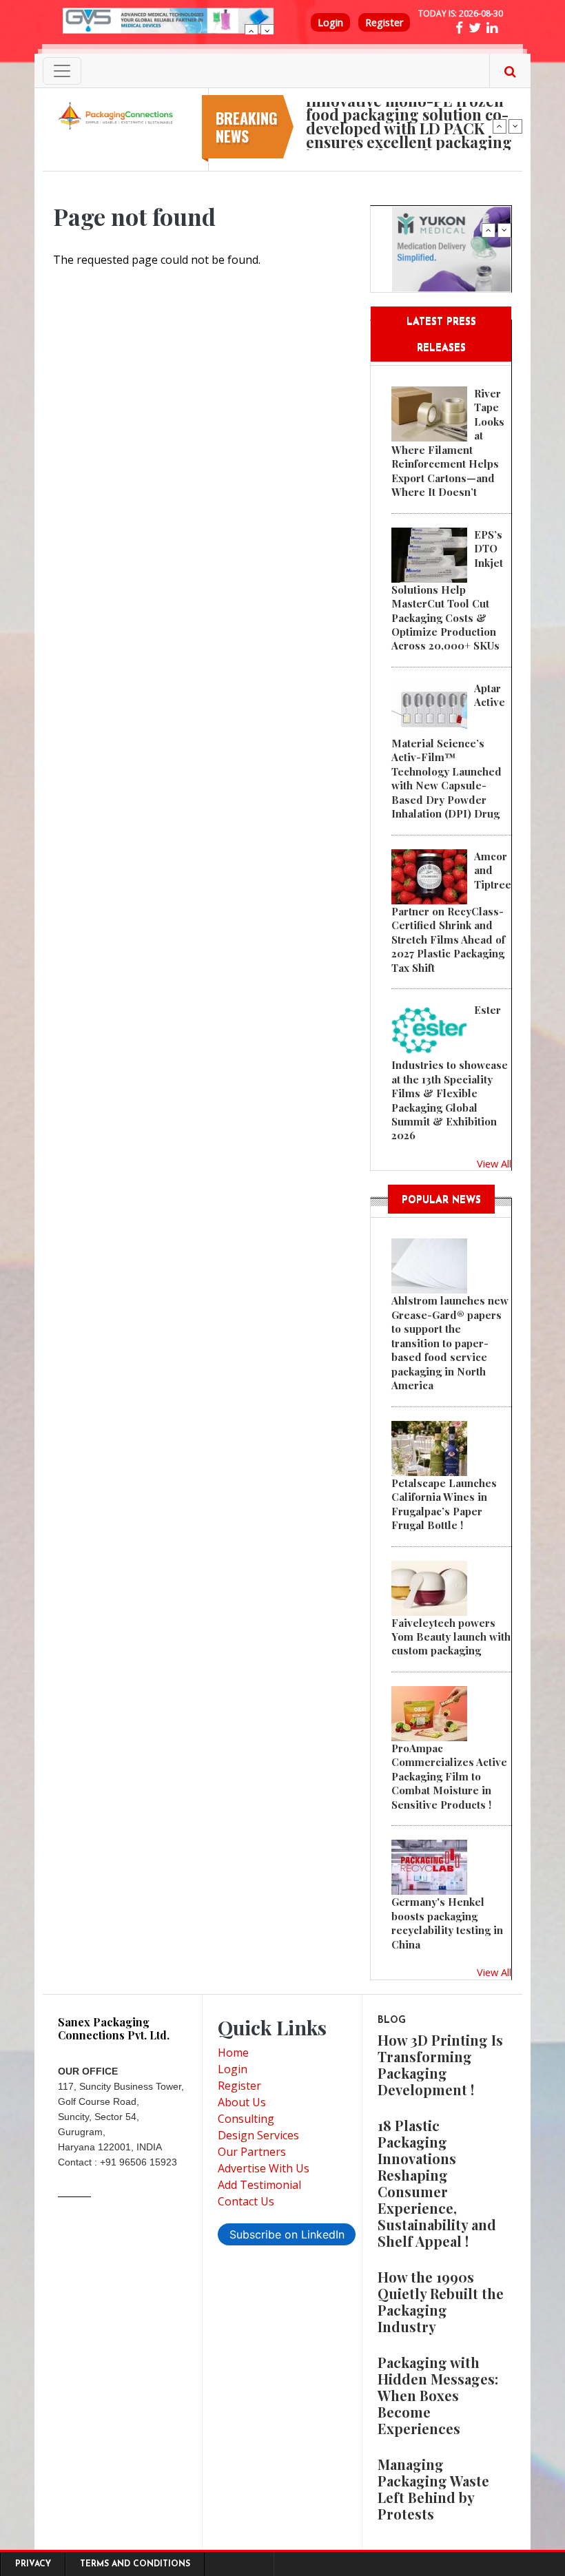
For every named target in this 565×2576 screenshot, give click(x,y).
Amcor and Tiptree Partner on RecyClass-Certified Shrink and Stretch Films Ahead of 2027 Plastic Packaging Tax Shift (451, 912)
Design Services (258, 2135)
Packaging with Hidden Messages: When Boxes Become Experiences (438, 2395)
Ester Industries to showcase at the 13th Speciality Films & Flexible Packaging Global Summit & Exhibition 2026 (450, 1072)
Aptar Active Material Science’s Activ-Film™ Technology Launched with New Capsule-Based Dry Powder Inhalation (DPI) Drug (448, 751)
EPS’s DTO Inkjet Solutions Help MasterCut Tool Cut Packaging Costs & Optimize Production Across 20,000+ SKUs (447, 590)
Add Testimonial (259, 2185)
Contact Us (246, 2201)
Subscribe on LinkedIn (287, 2234)
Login (330, 22)
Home (233, 2053)
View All (494, 1163)
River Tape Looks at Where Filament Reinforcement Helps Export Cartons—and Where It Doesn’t (448, 443)
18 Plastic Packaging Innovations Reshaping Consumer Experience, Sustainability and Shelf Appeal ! (437, 2183)
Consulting (246, 2119)
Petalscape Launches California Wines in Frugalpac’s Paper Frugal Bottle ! (444, 1504)
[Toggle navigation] (62, 71)
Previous (251, 31)
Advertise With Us (264, 2168)
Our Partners (252, 2152)
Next (267, 31)
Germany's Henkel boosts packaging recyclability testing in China (447, 1923)
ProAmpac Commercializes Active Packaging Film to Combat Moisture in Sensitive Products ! (449, 1776)
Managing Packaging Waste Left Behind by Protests (433, 2489)
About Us (242, 2102)
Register (384, 22)
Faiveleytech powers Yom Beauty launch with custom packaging (451, 1637)
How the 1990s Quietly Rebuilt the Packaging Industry (441, 2302)
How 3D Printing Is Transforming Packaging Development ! (440, 2065)
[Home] (117, 115)
